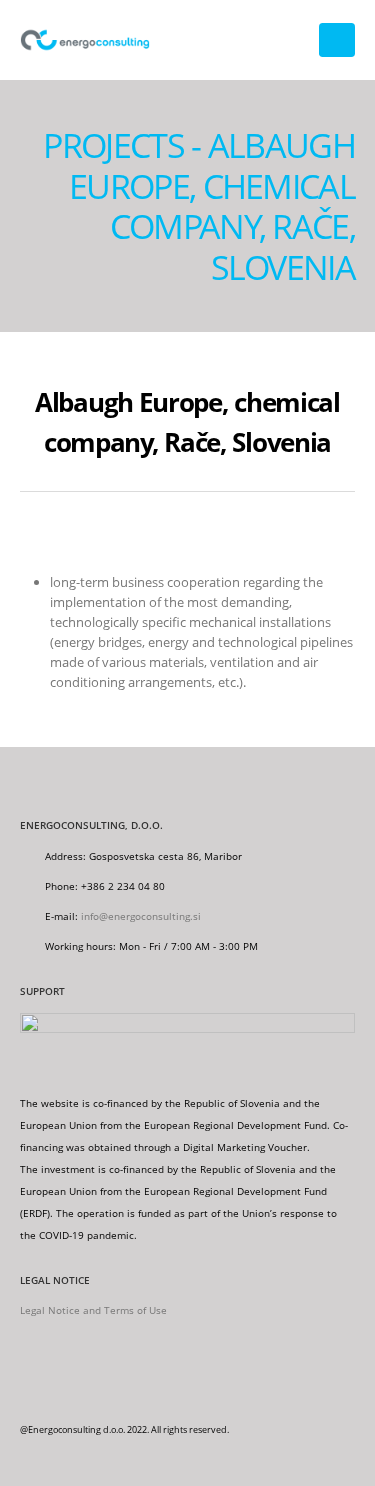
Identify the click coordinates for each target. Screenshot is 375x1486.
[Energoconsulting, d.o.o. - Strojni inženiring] (85, 40)
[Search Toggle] (290, 40)
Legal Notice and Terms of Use (93, 1310)
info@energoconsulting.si (141, 916)
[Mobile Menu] (337, 40)
